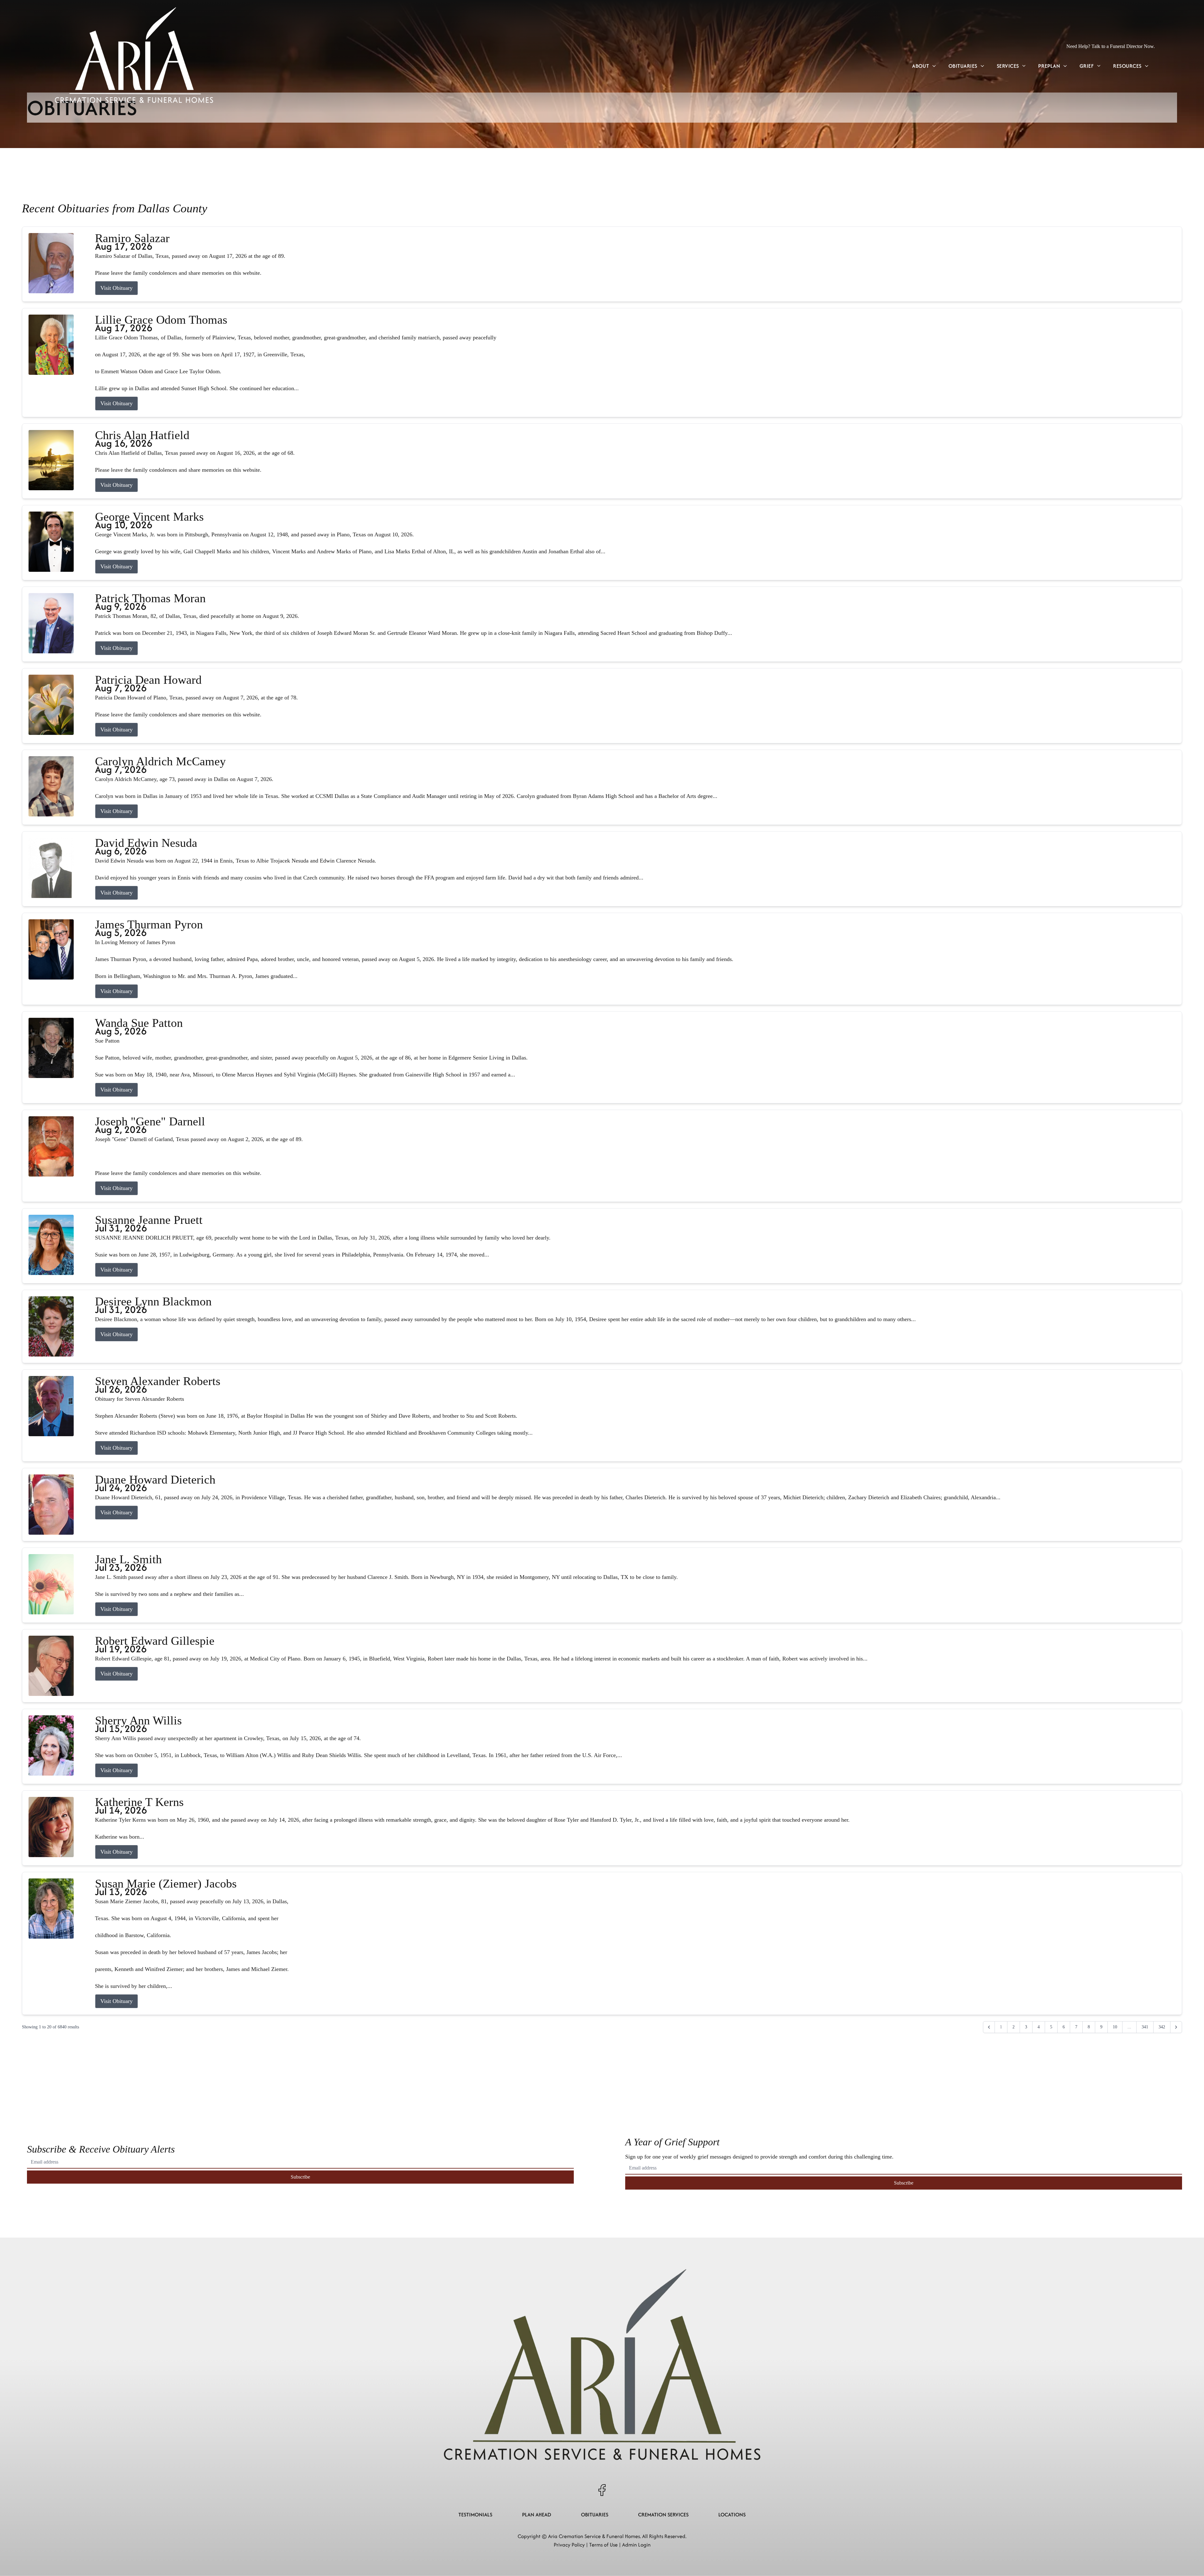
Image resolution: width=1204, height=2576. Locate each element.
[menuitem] (924, 66)
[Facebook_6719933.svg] (602, 2490)
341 (1145, 2027)
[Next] (1176, 2027)
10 (1115, 2027)
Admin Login (636, 2545)
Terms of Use (603, 2545)
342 (1162, 2027)
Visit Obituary (116, 288)
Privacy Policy (569, 2545)
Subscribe (300, 2177)
